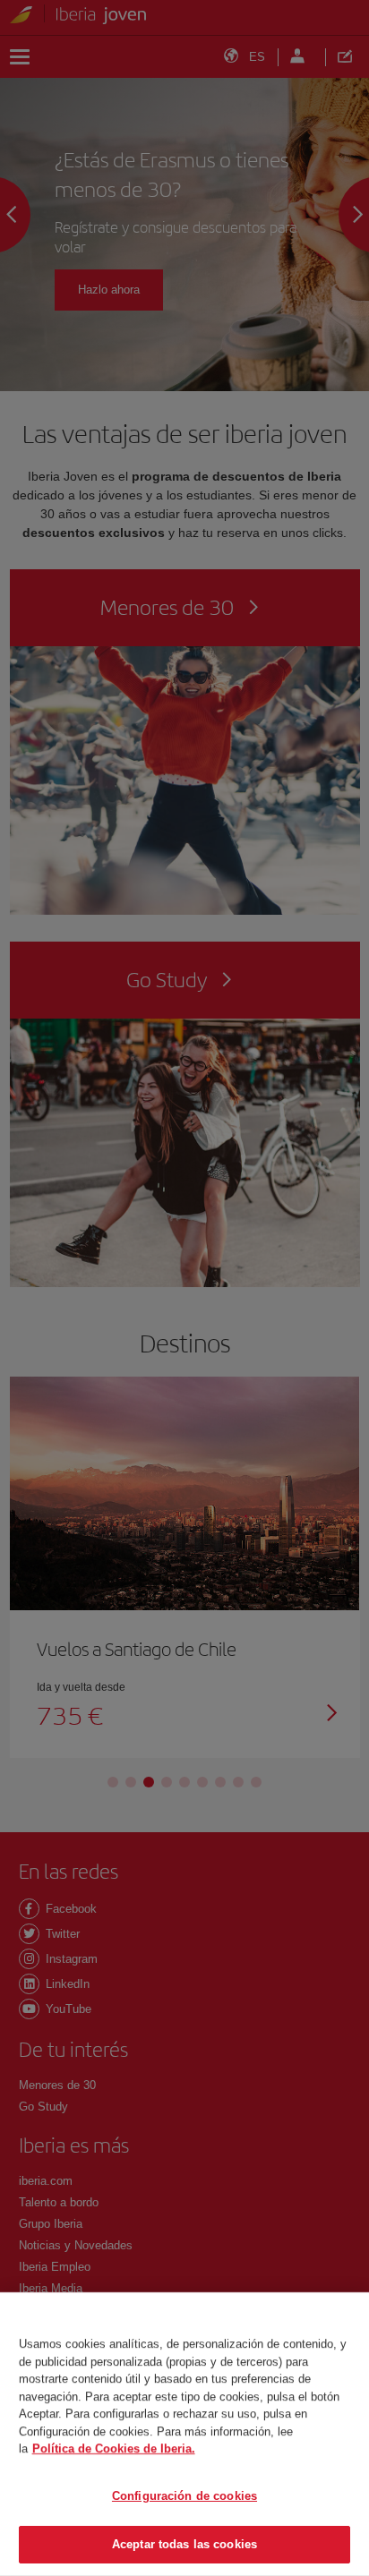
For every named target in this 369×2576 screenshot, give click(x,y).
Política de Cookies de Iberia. (114, 2448)
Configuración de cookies (184, 2496)
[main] (184, 2434)
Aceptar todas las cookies (184, 2544)
